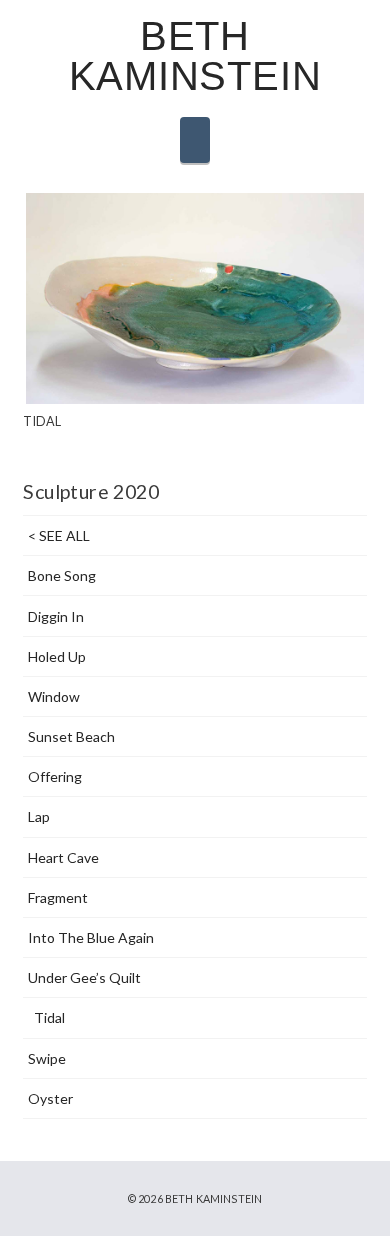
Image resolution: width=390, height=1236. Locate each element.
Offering (54, 776)
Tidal (49, 1017)
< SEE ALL (58, 535)
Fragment (57, 897)
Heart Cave (63, 857)
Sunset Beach (71, 736)
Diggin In (55, 616)
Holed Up (56, 656)
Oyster (50, 1098)
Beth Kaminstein (195, 56)
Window (53, 696)
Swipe (46, 1058)
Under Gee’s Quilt (84, 977)
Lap (38, 816)
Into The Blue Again (90, 937)
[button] (195, 140)
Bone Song (61, 575)
